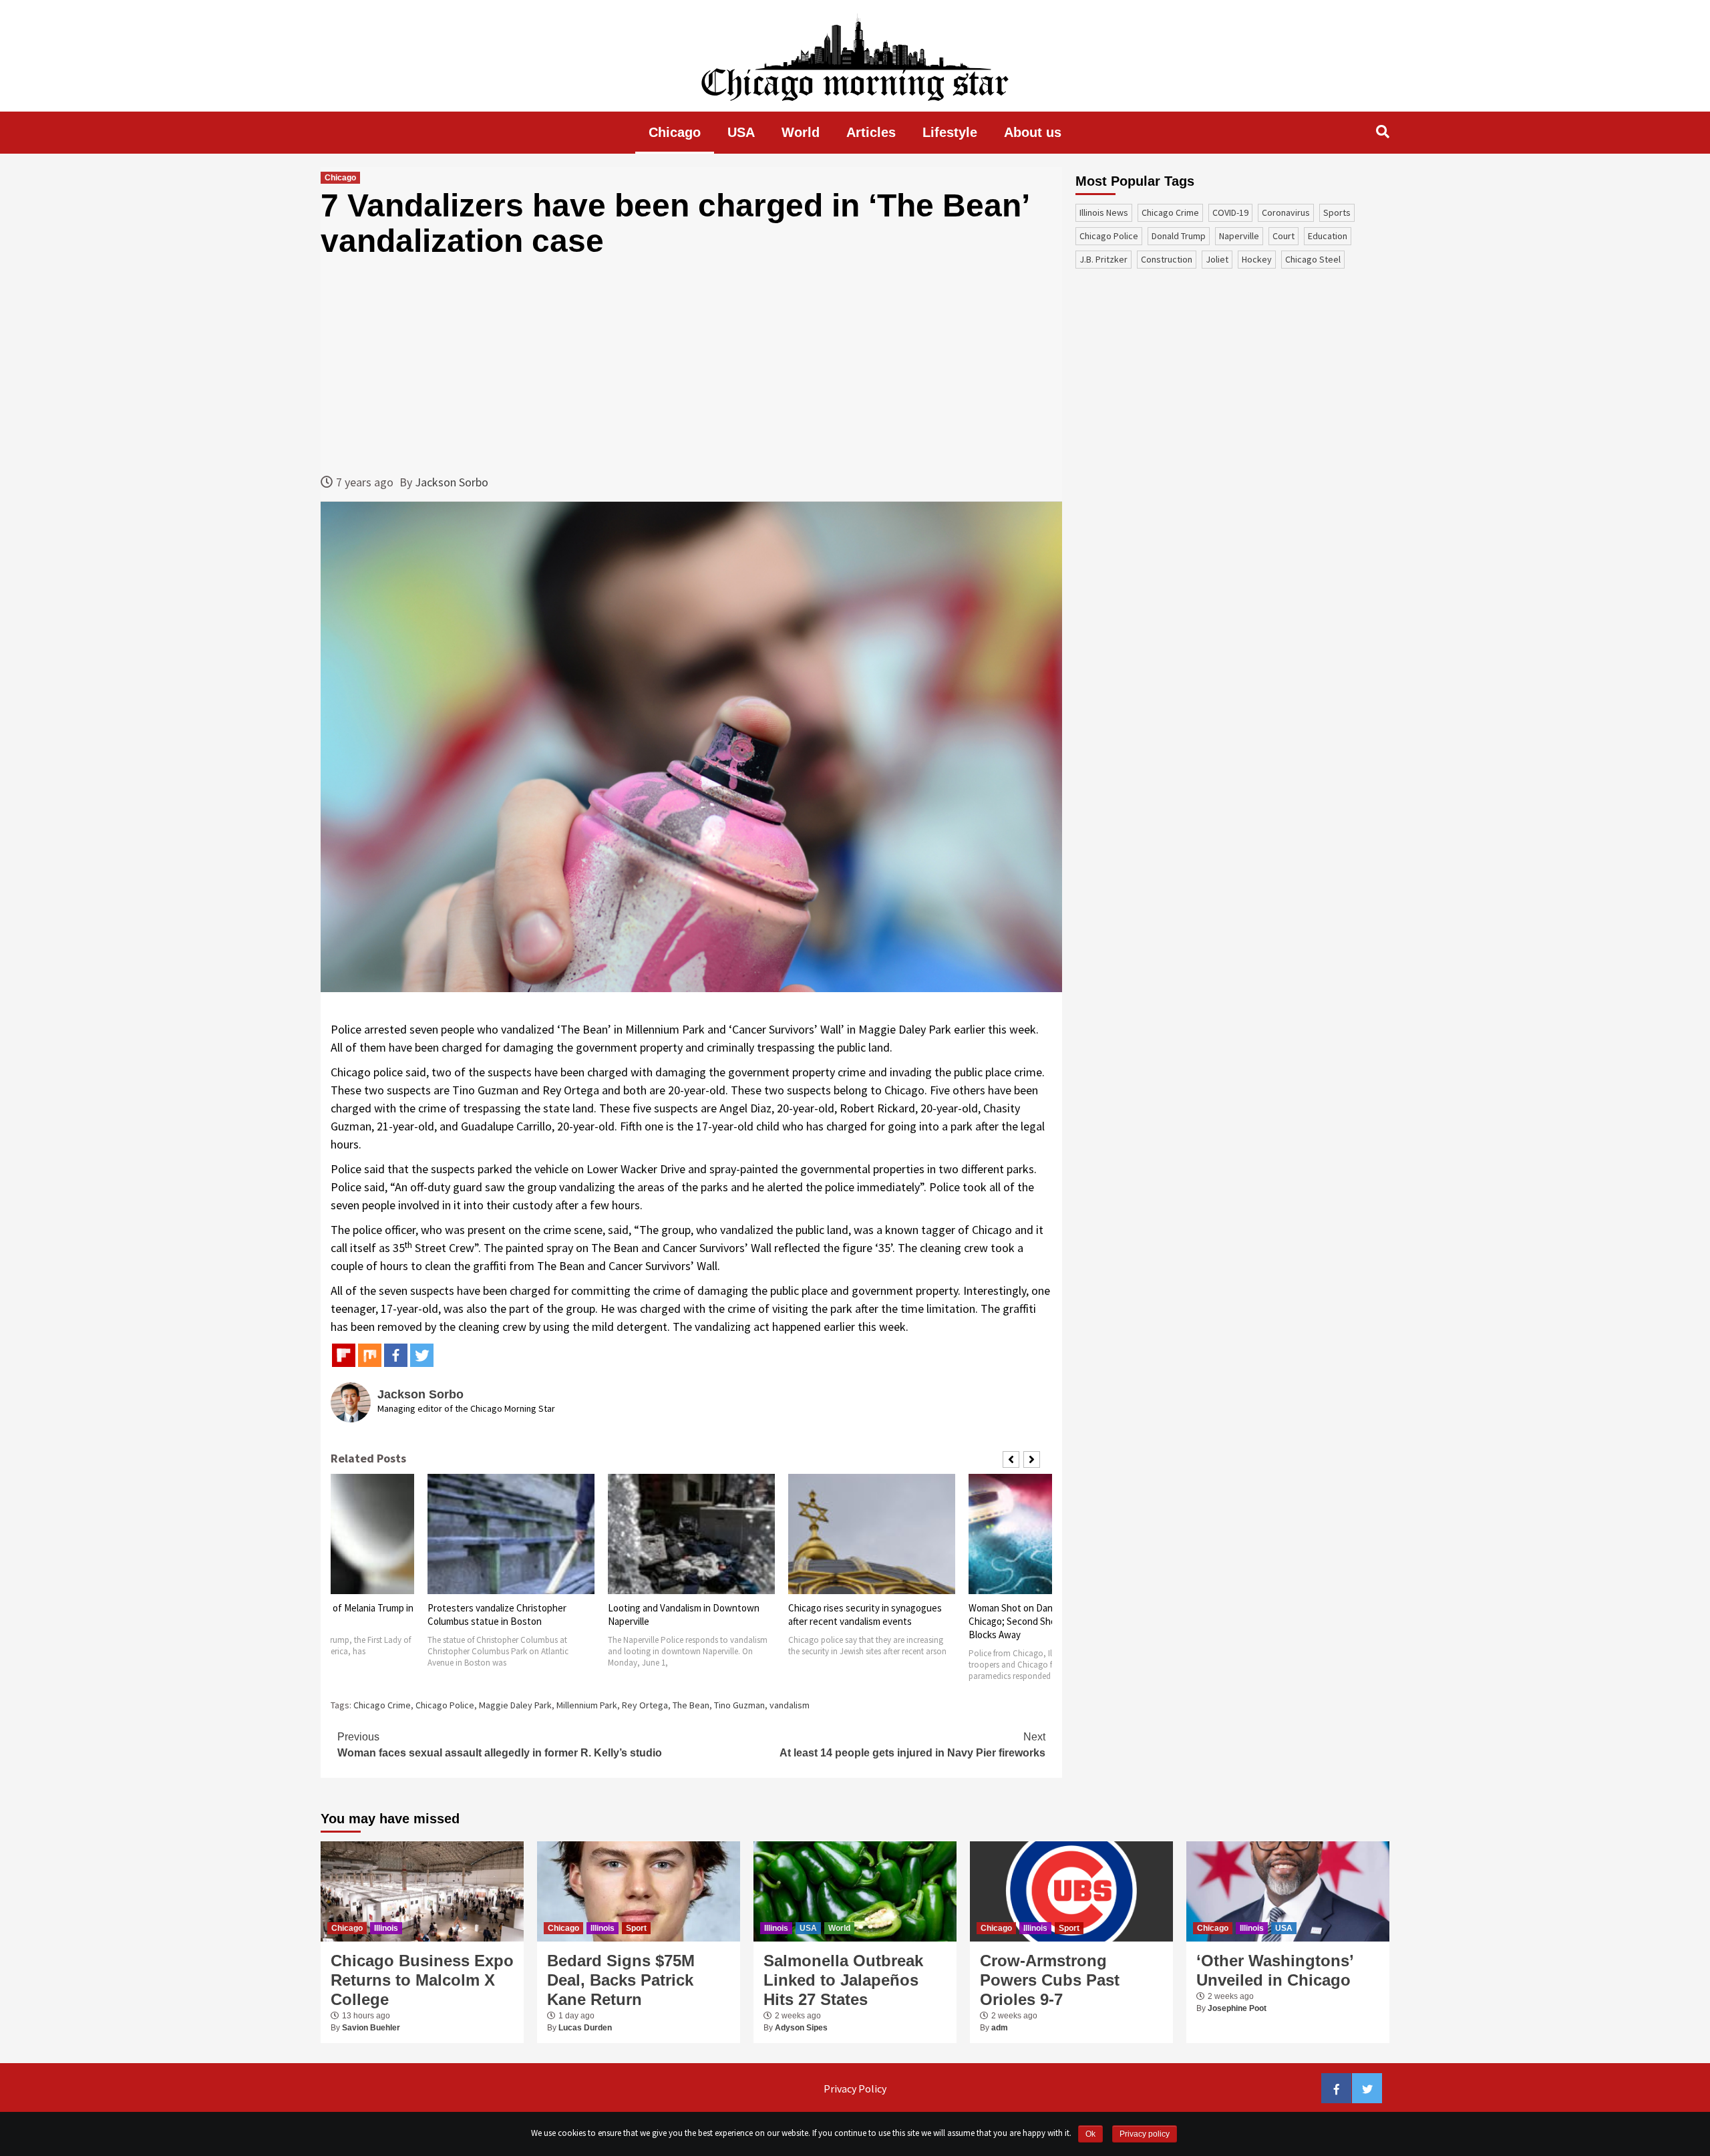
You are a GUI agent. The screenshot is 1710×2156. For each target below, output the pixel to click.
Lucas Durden (585, 2028)
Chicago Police (445, 1705)
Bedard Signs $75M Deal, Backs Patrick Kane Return (621, 1980)
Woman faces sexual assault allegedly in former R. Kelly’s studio (500, 1745)
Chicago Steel (1313, 259)
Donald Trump (1179, 236)
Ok (1090, 2134)
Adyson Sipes (801, 2028)
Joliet (1217, 259)
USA (741, 132)
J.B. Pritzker (1103, 259)
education (1328, 236)
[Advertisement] (691, 366)
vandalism (790, 1705)
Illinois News (1104, 212)
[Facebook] (396, 1355)
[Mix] (370, 1355)
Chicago (675, 132)
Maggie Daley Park (515, 1705)
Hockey (1257, 259)
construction (1167, 259)
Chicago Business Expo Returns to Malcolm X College (422, 1980)
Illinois (386, 1928)
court (1284, 236)
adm (1000, 2028)
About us (1033, 132)
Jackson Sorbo (452, 482)
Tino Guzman (739, 1705)
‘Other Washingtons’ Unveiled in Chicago (1275, 1970)
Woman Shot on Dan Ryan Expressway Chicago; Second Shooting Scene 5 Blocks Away (1048, 1621)
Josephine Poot (1237, 2008)
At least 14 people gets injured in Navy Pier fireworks (912, 1745)
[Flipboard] (344, 1355)
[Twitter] (422, 1355)
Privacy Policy (855, 2089)
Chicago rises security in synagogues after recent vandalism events (865, 1614)
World (801, 132)
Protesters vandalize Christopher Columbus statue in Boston (497, 1614)
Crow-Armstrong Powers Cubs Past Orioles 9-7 (1050, 1980)
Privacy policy (1145, 2134)
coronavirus (1286, 212)
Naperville (1239, 236)
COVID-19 (1230, 212)
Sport (636, 1928)
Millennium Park (587, 1705)
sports (1337, 212)
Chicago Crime (382, 1705)
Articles (871, 132)
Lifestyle (950, 132)
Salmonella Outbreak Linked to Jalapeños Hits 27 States (843, 1980)
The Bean (691, 1705)
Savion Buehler (371, 2028)
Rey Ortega (645, 1705)
